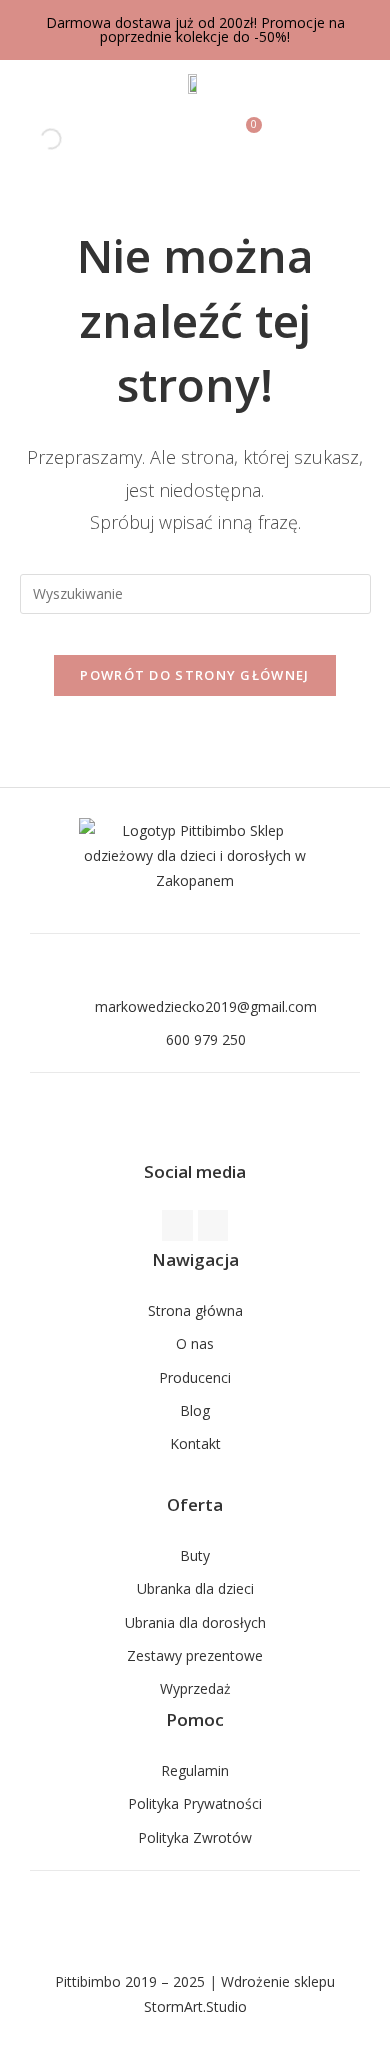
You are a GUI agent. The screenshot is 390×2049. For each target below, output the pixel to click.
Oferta (195, 1504)
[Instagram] (213, 1225)
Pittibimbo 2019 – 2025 (130, 1981)
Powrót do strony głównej (194, 675)
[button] (361, 139)
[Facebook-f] (177, 1225)
